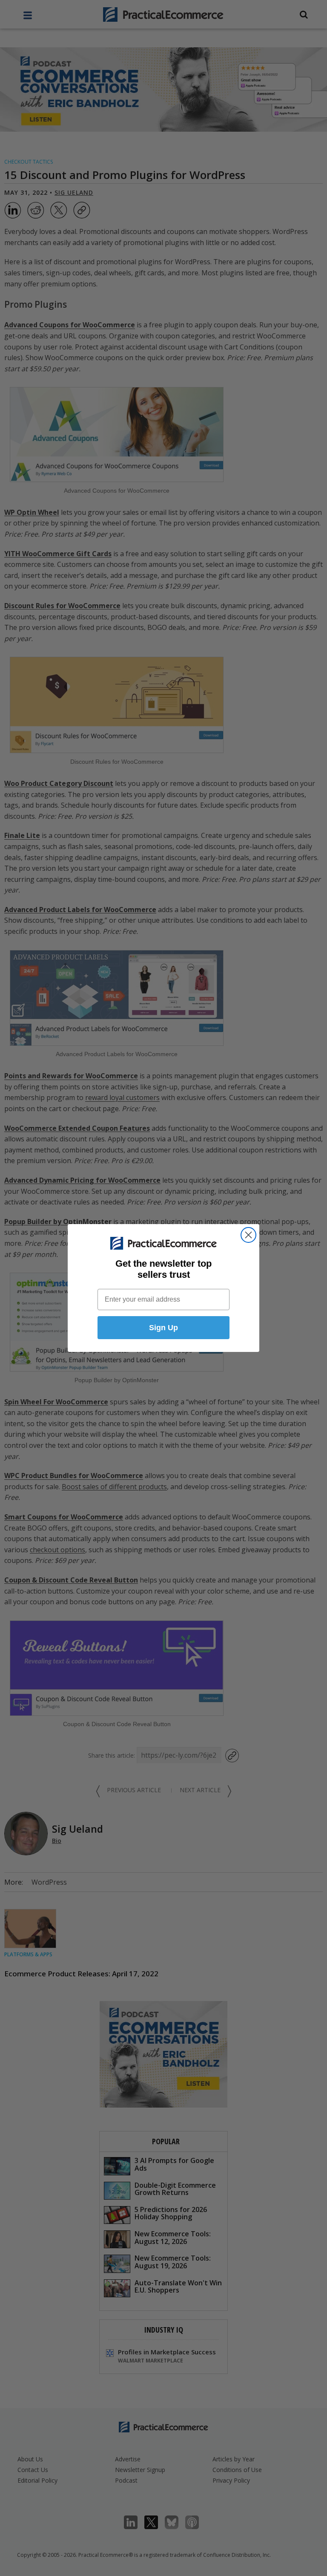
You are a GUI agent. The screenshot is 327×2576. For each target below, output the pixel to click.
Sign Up (163, 1328)
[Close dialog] (248, 1235)
